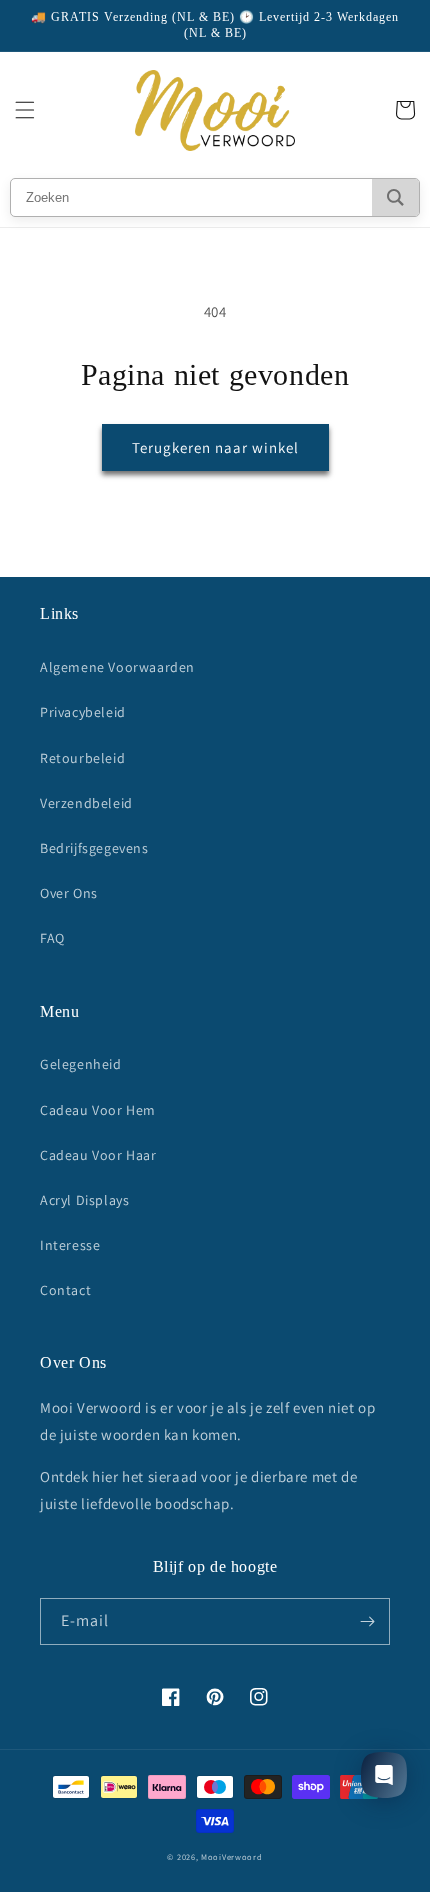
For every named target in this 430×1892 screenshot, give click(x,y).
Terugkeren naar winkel (215, 447)
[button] (25, 110)
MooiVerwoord (231, 1856)
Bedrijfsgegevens (94, 848)
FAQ (52, 938)
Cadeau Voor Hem (98, 1110)
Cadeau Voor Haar (98, 1155)
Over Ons (69, 893)
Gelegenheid (81, 1064)
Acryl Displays (84, 1200)
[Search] (395, 197)
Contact (65, 1290)
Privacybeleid (83, 712)
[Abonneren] (367, 1621)
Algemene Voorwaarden (117, 667)
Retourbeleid (82, 758)
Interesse (70, 1245)
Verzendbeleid (86, 803)
